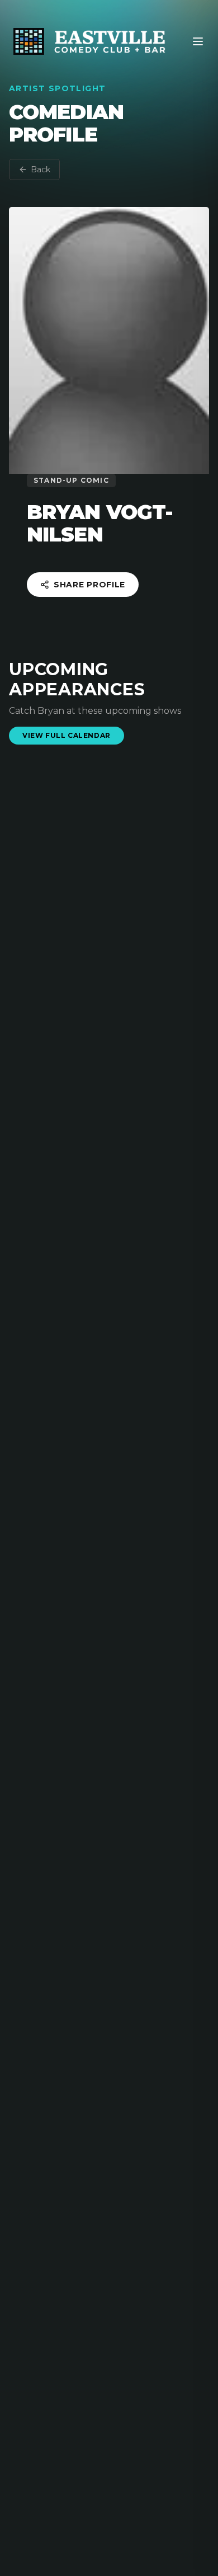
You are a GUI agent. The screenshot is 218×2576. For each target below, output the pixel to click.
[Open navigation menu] (198, 41)
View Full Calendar (67, 735)
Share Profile (89, 585)
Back (41, 169)
